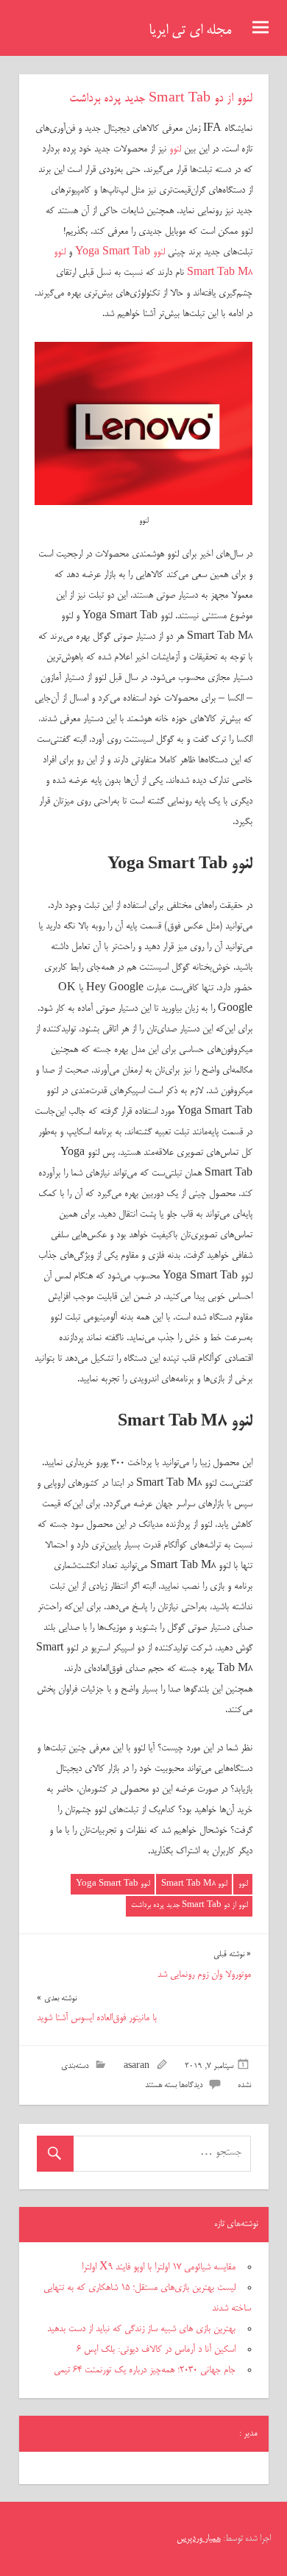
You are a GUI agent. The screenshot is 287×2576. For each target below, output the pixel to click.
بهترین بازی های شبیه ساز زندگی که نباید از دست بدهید (141, 2329)
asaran (137, 2067)
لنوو (175, 149)
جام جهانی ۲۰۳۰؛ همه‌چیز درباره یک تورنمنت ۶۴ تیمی (145, 2370)
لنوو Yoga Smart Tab (120, 252)
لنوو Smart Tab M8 (194, 1884)
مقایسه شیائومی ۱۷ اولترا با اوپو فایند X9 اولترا (159, 2267)
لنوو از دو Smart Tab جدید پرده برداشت (189, 1905)
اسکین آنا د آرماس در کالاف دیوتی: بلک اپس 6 (156, 2350)
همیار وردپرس (199, 2539)
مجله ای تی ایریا (190, 31)
